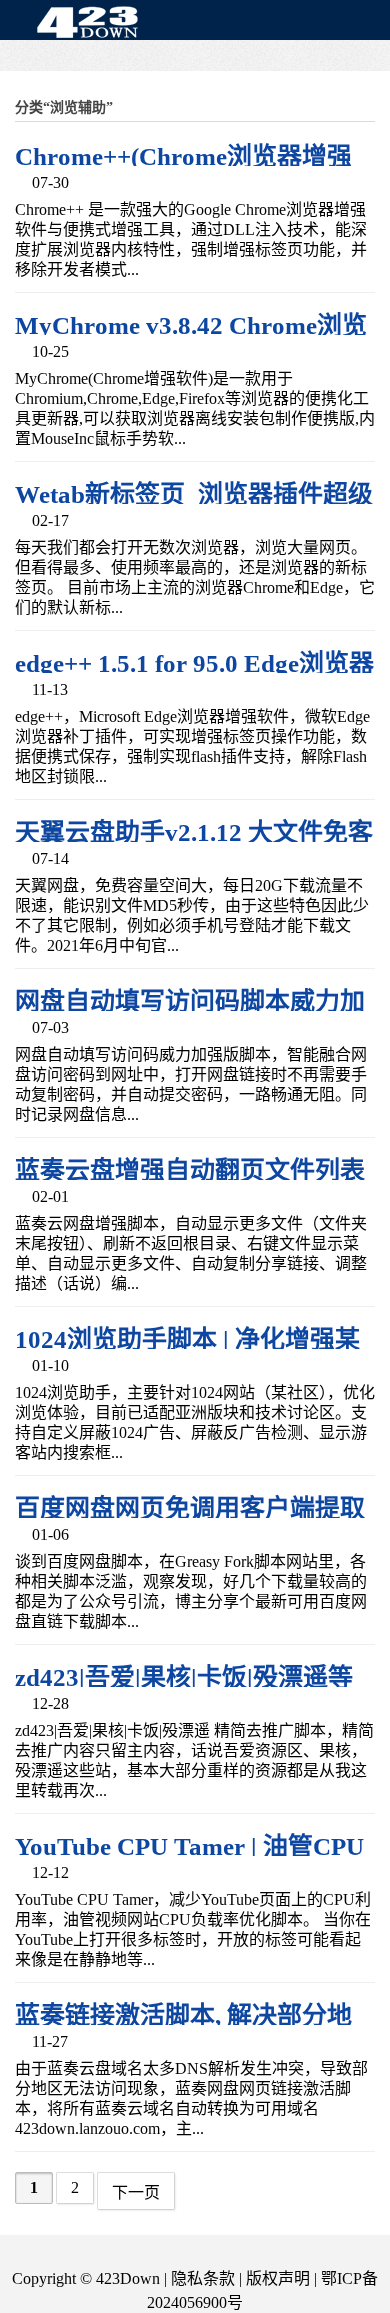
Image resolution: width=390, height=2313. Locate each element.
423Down (93, 24)
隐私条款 (203, 2278)
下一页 (136, 2192)
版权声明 (278, 2278)
